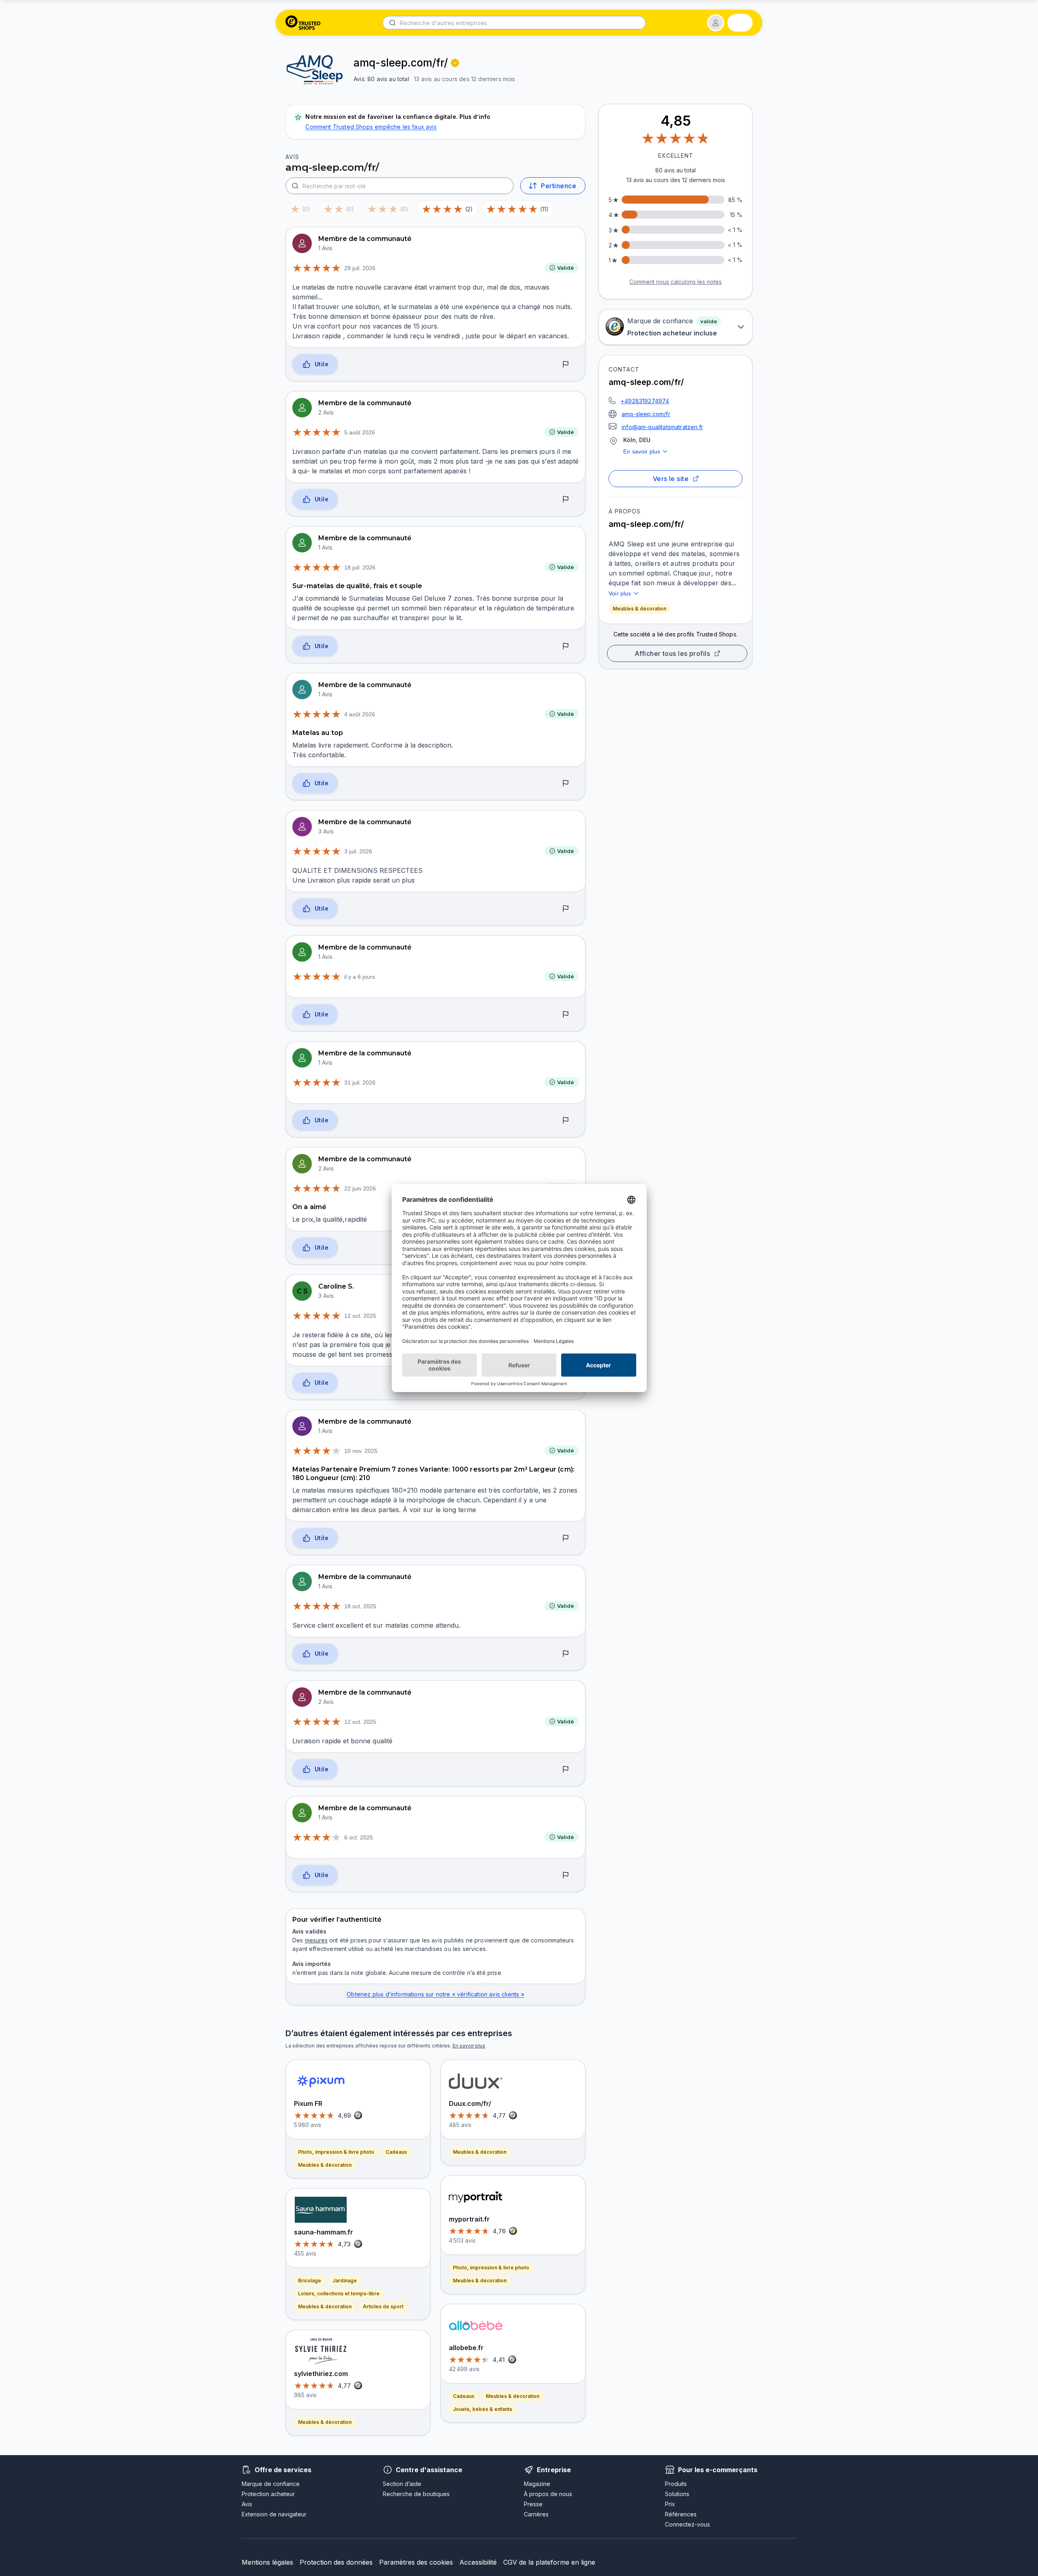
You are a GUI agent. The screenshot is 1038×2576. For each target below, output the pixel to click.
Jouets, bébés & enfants (483, 2409)
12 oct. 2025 (360, 1316)
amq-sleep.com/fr (646, 414)
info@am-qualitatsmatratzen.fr (662, 427)
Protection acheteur (268, 2494)
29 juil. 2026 (360, 268)
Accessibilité (478, 2562)
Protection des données (336, 2562)
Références (681, 2514)
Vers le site (671, 479)
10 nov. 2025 (361, 1451)
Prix (670, 2504)
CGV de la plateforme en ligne (549, 2562)
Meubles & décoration (639, 609)
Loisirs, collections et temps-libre (339, 2293)
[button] (716, 23)
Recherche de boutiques (416, 2494)
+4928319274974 (645, 401)
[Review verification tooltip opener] (455, 63)
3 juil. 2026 (358, 851)
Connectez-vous (687, 2524)
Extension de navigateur (274, 2514)
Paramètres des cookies (416, 2562)
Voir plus (620, 593)
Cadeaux (396, 2152)
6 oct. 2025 (359, 1837)
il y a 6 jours (360, 977)
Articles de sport (383, 2306)
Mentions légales (267, 2562)
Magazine (537, 2484)
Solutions (677, 2494)
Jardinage (345, 2281)
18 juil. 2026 (360, 567)
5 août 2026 (360, 432)
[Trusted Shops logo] (303, 23)
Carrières (536, 2514)
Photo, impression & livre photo (336, 2152)
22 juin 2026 (360, 1188)
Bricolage (310, 2281)
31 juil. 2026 (360, 1083)
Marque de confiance (271, 2484)
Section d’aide (402, 2484)
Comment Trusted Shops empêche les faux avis (371, 127)
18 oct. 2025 (360, 1606)
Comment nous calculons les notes (676, 282)
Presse (533, 2504)
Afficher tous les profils (672, 653)
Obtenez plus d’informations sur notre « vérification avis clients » (435, 1994)
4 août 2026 (360, 714)
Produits (676, 2484)
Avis (247, 2504)
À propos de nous (548, 2494)
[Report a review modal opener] (566, 365)
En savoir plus (642, 451)
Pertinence (559, 186)
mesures (316, 1940)
